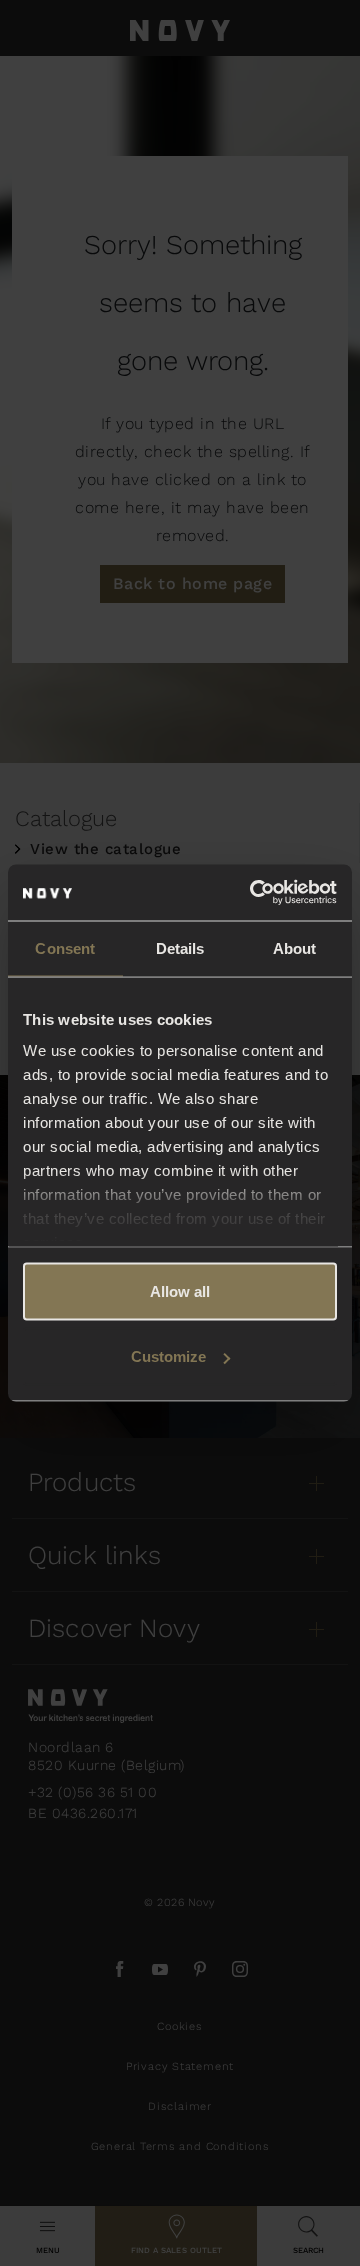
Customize (168, 1356)
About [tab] (295, 947)
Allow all (180, 1290)
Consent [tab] (65, 947)
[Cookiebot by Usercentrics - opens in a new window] (254, 893)
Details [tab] (180, 947)
